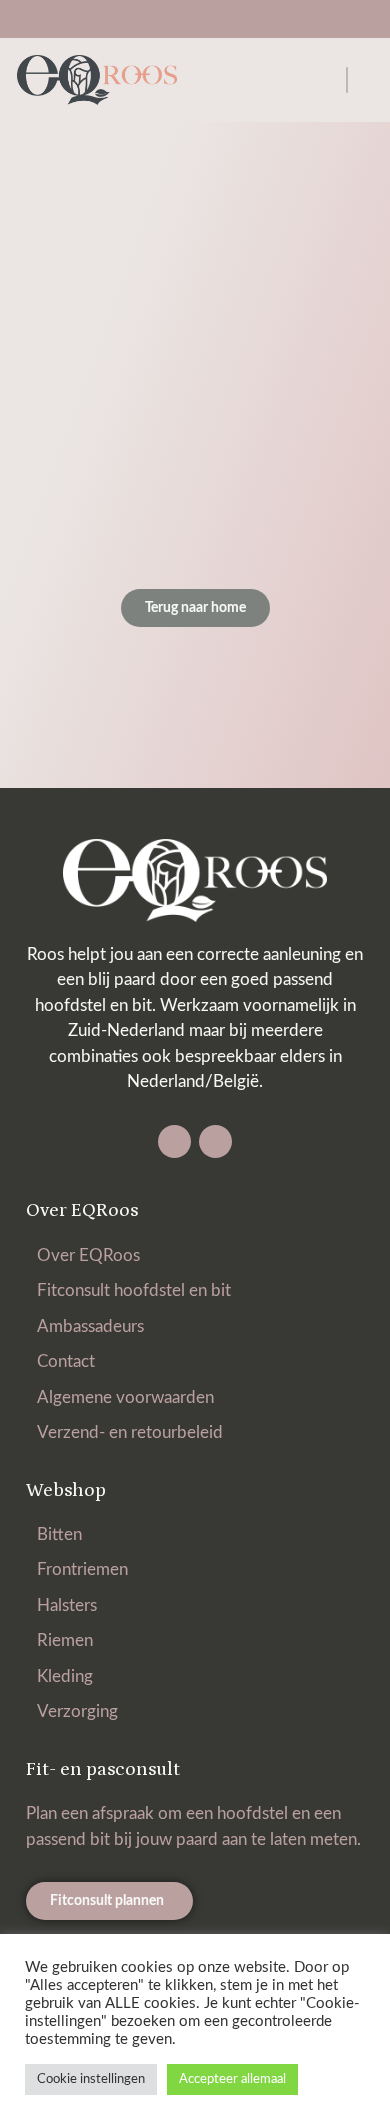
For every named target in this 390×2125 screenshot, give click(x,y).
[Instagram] (215, 1141)
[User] (213, 19)
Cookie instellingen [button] (91, 2079)
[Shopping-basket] (176, 19)
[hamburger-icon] (347, 80)
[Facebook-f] (174, 1141)
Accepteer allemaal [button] (232, 2079)
